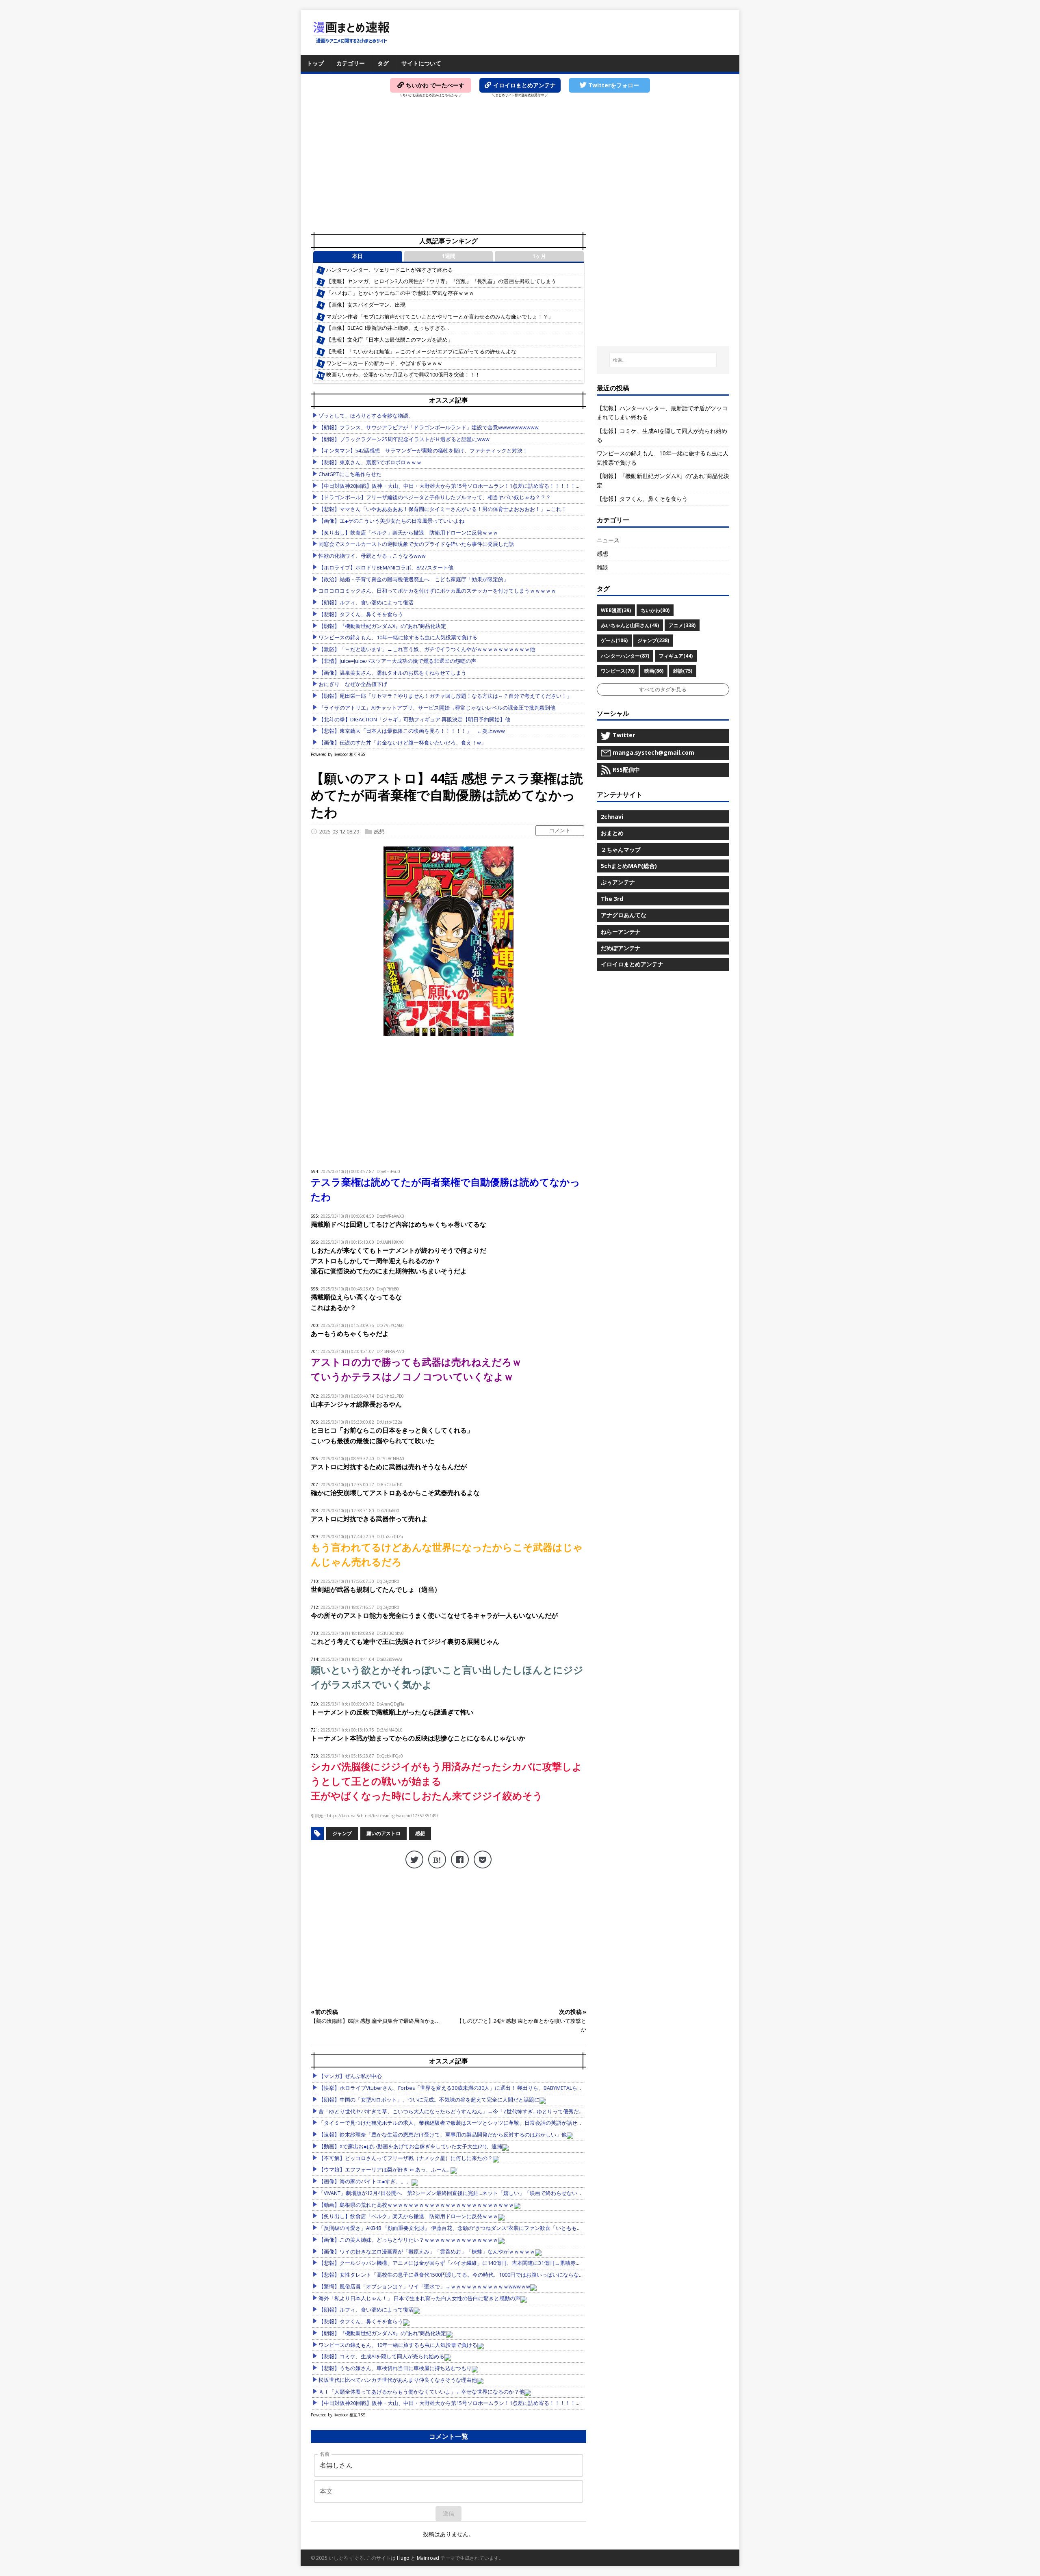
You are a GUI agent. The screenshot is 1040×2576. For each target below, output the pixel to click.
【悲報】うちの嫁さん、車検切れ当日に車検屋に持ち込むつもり (395, 2368)
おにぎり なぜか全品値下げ (353, 684)
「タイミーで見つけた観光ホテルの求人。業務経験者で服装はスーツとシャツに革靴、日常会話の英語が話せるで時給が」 (464, 2123)
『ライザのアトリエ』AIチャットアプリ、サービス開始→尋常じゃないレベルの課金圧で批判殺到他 (437, 708)
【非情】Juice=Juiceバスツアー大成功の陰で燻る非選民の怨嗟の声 (397, 661)
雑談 (602, 567)
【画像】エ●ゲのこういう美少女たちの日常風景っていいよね (391, 521)
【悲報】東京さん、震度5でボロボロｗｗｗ (370, 462)
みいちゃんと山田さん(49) (630, 625)
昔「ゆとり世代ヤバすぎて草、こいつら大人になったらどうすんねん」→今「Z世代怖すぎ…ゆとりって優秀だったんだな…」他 (469, 2112)
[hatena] (437, 1859)
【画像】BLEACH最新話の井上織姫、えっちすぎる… (388, 328)
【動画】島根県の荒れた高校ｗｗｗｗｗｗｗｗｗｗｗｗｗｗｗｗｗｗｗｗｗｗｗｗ (416, 2205)
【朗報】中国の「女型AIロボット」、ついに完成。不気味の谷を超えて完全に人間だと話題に (429, 2100)
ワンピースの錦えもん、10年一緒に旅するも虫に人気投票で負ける (398, 638)
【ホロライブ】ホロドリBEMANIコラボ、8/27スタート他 (386, 568)
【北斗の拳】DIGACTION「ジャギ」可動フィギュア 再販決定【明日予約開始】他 (414, 720)
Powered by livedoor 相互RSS (338, 754)
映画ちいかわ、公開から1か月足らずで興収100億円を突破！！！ (403, 375)
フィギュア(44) (676, 656)
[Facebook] (460, 1859)
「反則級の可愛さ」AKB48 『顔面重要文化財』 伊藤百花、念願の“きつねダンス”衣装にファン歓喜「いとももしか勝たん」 (464, 2228)
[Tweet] (414, 1859)
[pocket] (483, 1859)
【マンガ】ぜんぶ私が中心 (350, 2076)
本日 (357, 256)
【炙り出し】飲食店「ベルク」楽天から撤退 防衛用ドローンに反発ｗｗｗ (408, 533)
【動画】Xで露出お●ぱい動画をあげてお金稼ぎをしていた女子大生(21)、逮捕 (410, 2146)
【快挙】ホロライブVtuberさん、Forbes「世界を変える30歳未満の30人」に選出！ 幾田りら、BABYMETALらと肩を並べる (464, 2088)
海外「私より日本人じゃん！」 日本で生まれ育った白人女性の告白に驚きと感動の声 (419, 2298)
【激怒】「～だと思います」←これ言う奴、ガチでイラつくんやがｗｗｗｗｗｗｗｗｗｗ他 (427, 649)
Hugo (403, 2558)
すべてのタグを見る (663, 689)
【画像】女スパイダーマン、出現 (366, 305)
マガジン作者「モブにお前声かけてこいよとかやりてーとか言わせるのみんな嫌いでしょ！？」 (440, 317)
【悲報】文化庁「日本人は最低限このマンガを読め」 (390, 340)
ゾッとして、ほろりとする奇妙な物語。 (366, 416)
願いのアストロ (383, 1833)
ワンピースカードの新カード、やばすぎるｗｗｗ (384, 363)
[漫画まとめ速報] (351, 32)
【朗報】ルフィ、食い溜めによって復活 (366, 603)
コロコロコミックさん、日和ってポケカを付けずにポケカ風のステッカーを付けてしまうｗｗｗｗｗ (437, 591)
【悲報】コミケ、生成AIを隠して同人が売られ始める (381, 2356)
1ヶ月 (539, 256)
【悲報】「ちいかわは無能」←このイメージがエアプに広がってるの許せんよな (421, 352)
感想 (379, 831)
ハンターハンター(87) (625, 656)
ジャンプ (342, 1833)
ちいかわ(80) (655, 610)
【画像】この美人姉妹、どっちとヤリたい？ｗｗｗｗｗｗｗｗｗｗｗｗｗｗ (408, 2240)
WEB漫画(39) (616, 610)
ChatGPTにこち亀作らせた (350, 474)
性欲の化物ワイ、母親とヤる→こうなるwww (372, 556)
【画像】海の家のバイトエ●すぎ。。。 (365, 2181)
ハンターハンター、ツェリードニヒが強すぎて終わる (390, 270)
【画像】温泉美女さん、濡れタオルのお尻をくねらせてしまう (392, 673)
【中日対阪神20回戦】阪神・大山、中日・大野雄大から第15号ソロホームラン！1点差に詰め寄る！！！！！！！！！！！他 (466, 486)
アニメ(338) (682, 625)
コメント (560, 830)
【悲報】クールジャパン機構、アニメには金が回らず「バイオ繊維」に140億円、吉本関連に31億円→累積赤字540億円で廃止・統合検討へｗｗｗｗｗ (496, 2263)
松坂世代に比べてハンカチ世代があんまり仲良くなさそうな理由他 (398, 2380)
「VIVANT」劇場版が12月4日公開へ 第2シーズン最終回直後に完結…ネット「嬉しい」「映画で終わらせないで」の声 (458, 2193)
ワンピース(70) (618, 671)
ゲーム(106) (614, 640)
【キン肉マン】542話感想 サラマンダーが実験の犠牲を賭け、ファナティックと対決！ (423, 451)
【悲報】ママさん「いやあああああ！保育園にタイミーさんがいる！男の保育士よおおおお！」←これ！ (443, 509)
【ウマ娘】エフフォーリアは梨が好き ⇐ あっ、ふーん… (385, 2170)
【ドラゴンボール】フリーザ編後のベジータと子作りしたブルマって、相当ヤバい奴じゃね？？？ (435, 497)
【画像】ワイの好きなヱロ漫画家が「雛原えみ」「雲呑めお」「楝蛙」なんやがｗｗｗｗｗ (427, 2252)
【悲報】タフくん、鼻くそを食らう (361, 614)
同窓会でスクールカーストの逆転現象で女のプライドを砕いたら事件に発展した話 (416, 544)
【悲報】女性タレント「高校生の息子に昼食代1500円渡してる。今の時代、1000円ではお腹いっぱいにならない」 (454, 2275)
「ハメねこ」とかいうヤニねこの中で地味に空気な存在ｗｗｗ (400, 293)
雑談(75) (683, 671)
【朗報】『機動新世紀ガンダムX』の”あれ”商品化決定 (382, 626)
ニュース (608, 540)
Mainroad (428, 2558)
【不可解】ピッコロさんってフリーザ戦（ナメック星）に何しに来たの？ (406, 2158)
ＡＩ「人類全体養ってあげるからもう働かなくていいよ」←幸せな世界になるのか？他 (421, 2392)
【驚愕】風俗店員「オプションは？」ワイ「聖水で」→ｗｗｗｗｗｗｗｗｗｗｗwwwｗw (424, 2287)
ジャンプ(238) (653, 640)
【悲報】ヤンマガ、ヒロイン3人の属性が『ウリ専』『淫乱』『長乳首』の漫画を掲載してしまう (441, 281)
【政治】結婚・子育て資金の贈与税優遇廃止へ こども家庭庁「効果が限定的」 (414, 579)
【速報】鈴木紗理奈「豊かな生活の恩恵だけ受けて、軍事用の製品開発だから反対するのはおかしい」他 (443, 2135)
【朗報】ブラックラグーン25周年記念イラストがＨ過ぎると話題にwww (404, 439)
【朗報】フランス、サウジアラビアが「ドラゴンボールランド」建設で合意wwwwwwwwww (429, 428)
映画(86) (654, 671)
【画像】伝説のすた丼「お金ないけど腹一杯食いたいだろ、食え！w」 (402, 743)
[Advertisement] (520, 167)
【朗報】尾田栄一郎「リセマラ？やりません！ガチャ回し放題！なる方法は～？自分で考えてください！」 (445, 696)
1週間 (449, 256)
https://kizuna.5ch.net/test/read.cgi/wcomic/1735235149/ (383, 1816)
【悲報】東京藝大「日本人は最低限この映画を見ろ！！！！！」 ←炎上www (412, 731)
